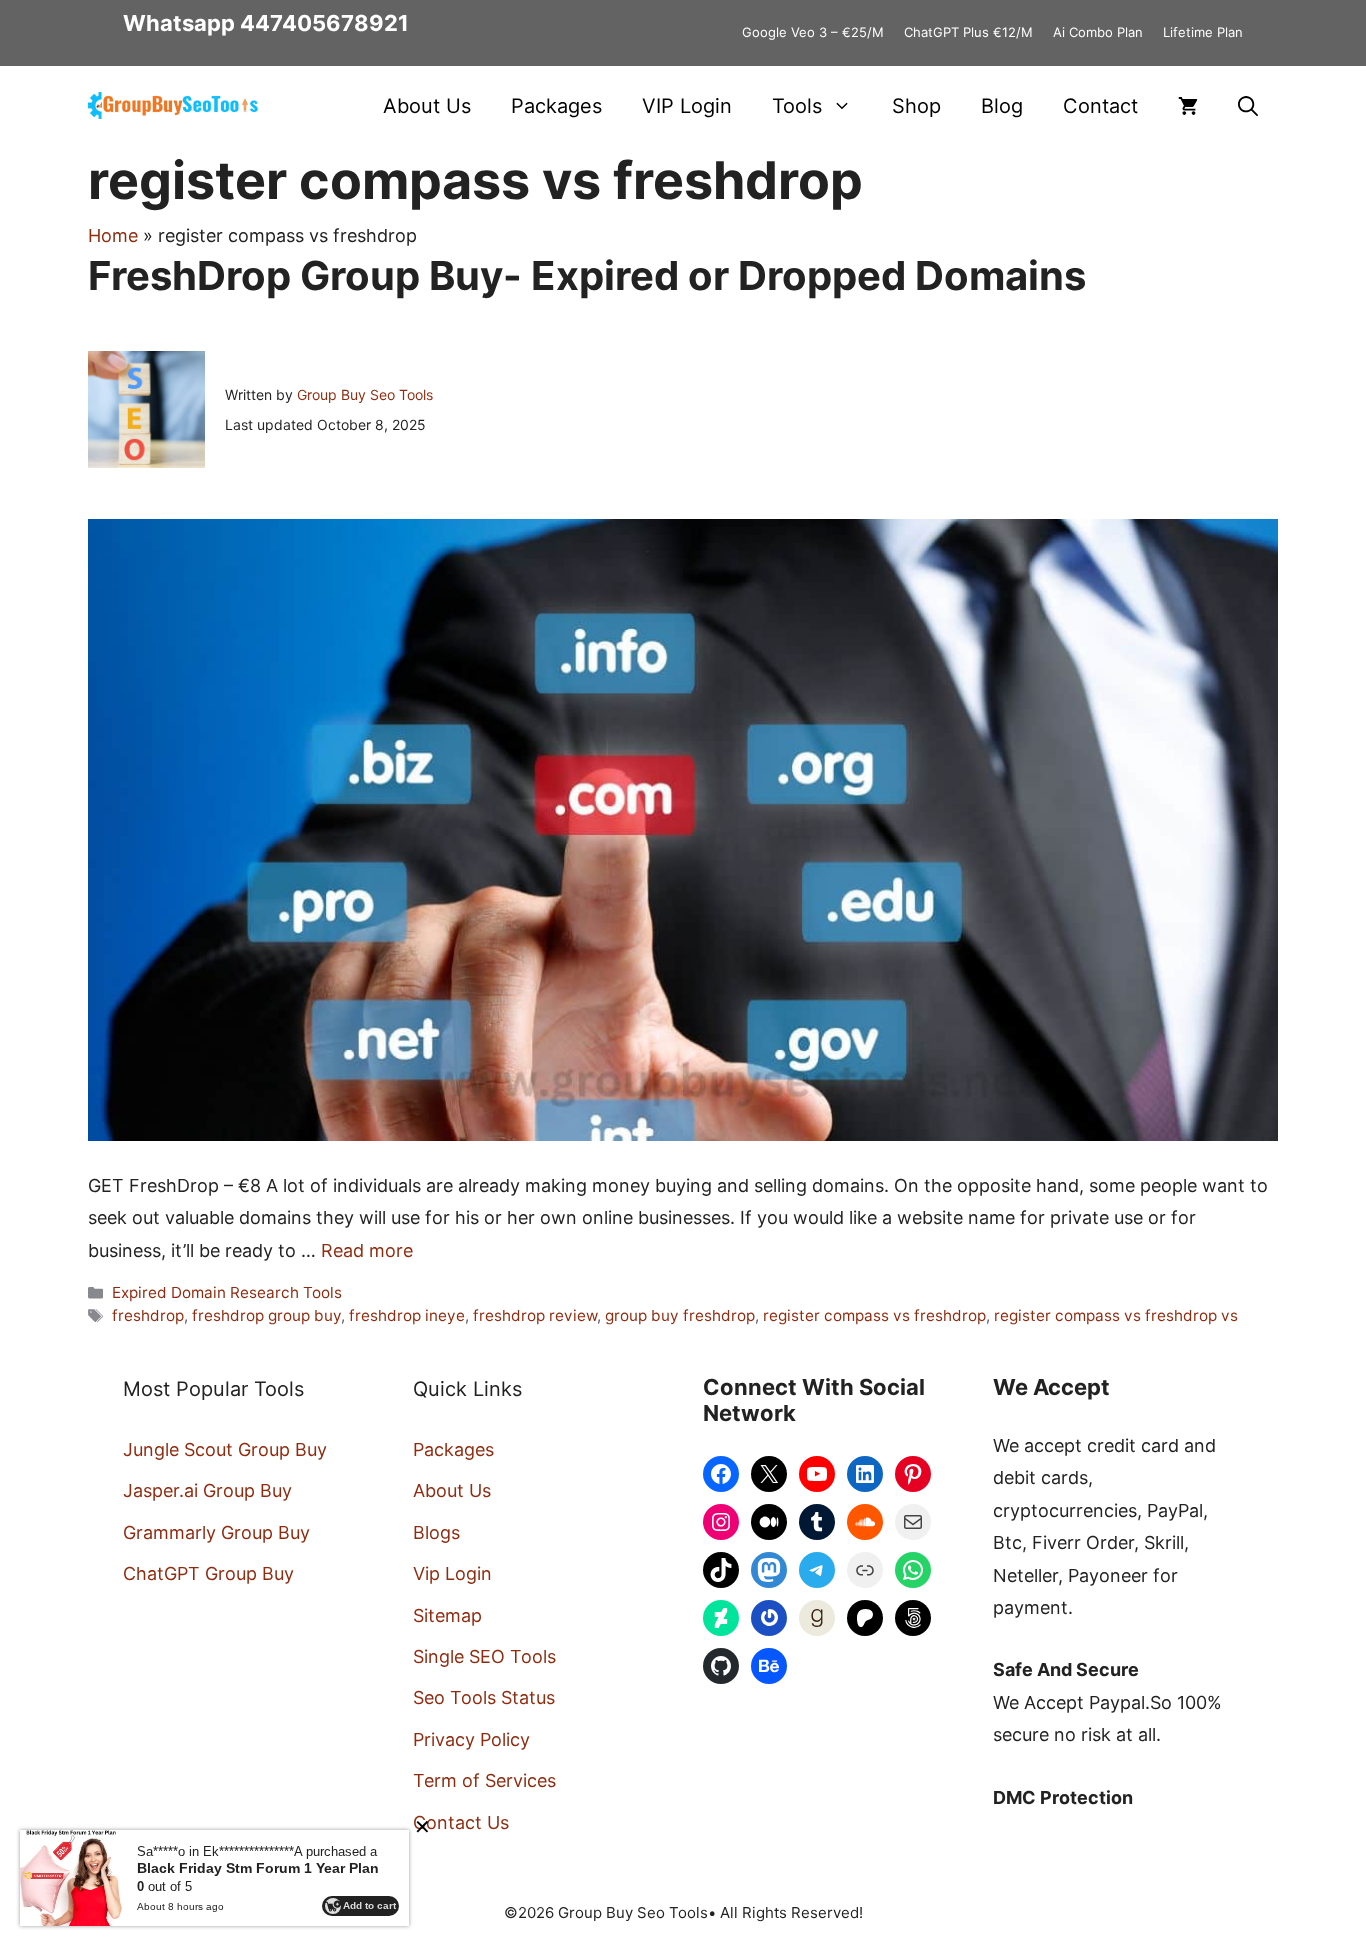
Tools (797, 106)
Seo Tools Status (484, 1697)
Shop (916, 106)
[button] (1248, 106)
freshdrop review (535, 1315)
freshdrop (148, 1315)
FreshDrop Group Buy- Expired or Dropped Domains (587, 275)
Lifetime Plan (1203, 32)
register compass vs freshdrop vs (1116, 1315)
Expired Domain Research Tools (227, 1292)
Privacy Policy (471, 1739)
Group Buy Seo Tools (365, 394)
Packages (556, 106)
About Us (427, 106)
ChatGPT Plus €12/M (968, 32)
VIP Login (687, 106)
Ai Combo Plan (1098, 32)
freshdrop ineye (407, 1315)
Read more (367, 1250)
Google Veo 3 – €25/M (813, 32)
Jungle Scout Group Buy (225, 1449)
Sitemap (447, 1615)
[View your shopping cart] (1188, 106)
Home (113, 235)
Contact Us (461, 1822)
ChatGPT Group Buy (208, 1573)
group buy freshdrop (680, 1315)
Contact (1100, 106)
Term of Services (484, 1780)
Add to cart (369, 1905)
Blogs (436, 1532)
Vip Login (452, 1573)
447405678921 (324, 23)
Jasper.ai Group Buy (207, 1490)
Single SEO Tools (484, 1656)
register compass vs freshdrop (874, 1315)
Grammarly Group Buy (216, 1532)
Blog (1002, 106)
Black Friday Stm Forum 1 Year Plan (258, 1868)
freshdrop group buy (266, 1315)
